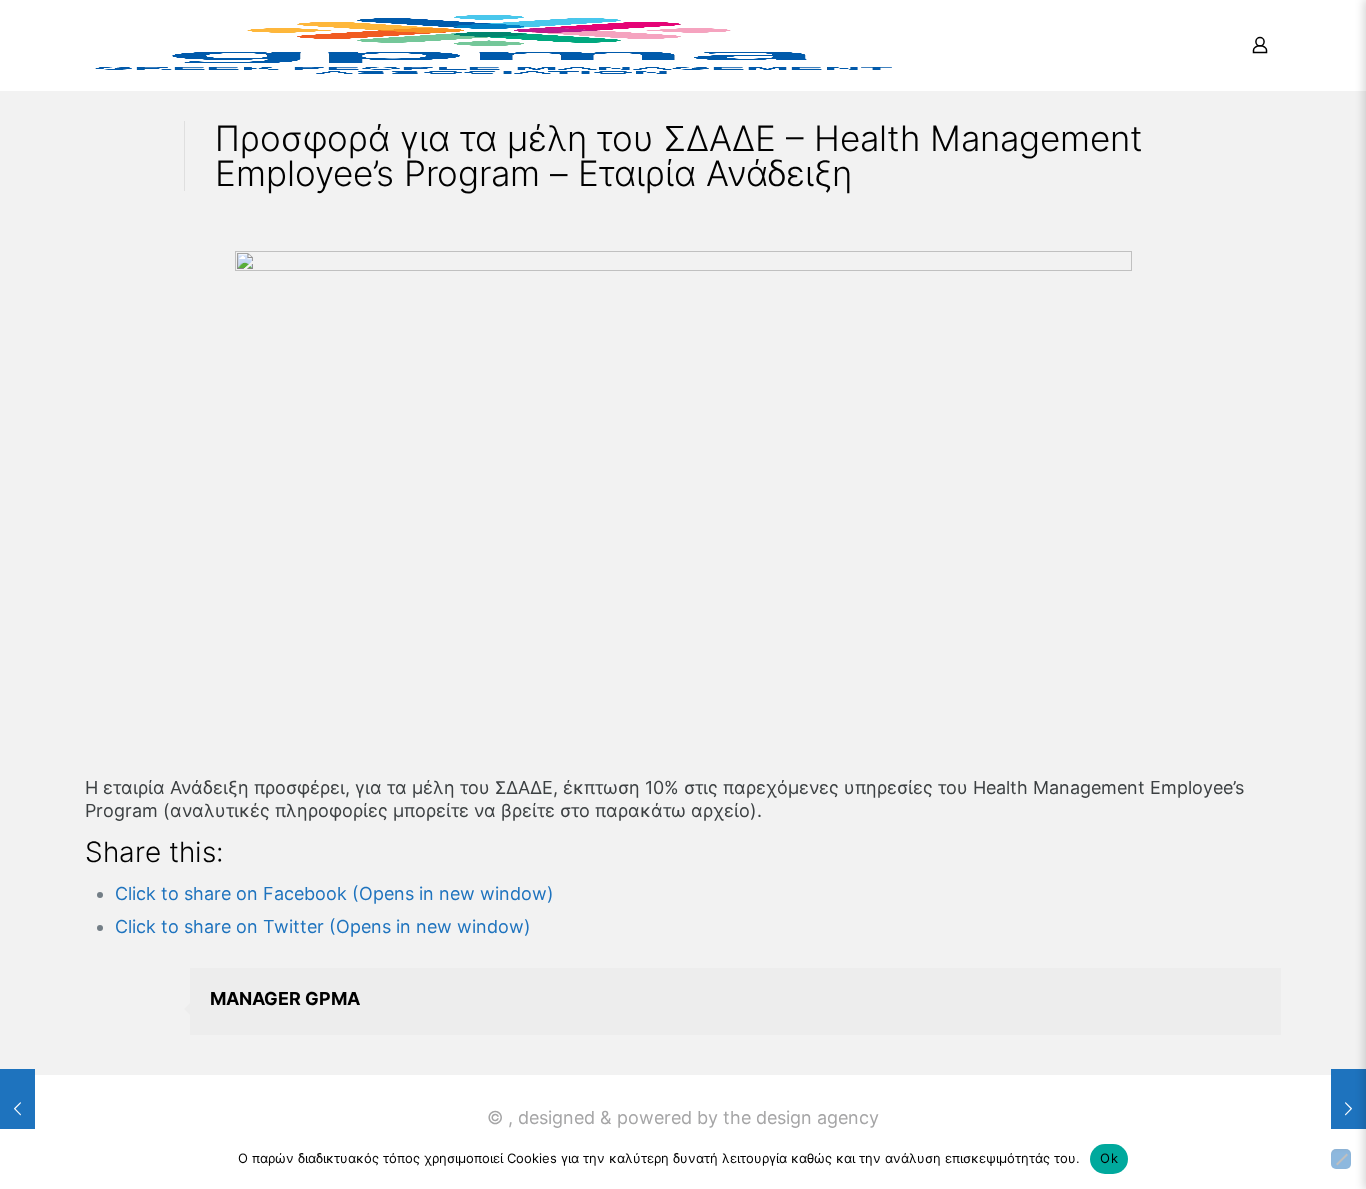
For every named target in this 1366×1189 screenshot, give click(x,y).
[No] (1341, 1159)
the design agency (801, 1117)
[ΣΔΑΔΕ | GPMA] (493, 45)
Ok (1109, 1158)
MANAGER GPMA (285, 998)
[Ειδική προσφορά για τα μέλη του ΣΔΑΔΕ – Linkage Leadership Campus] (1348, 1109)
